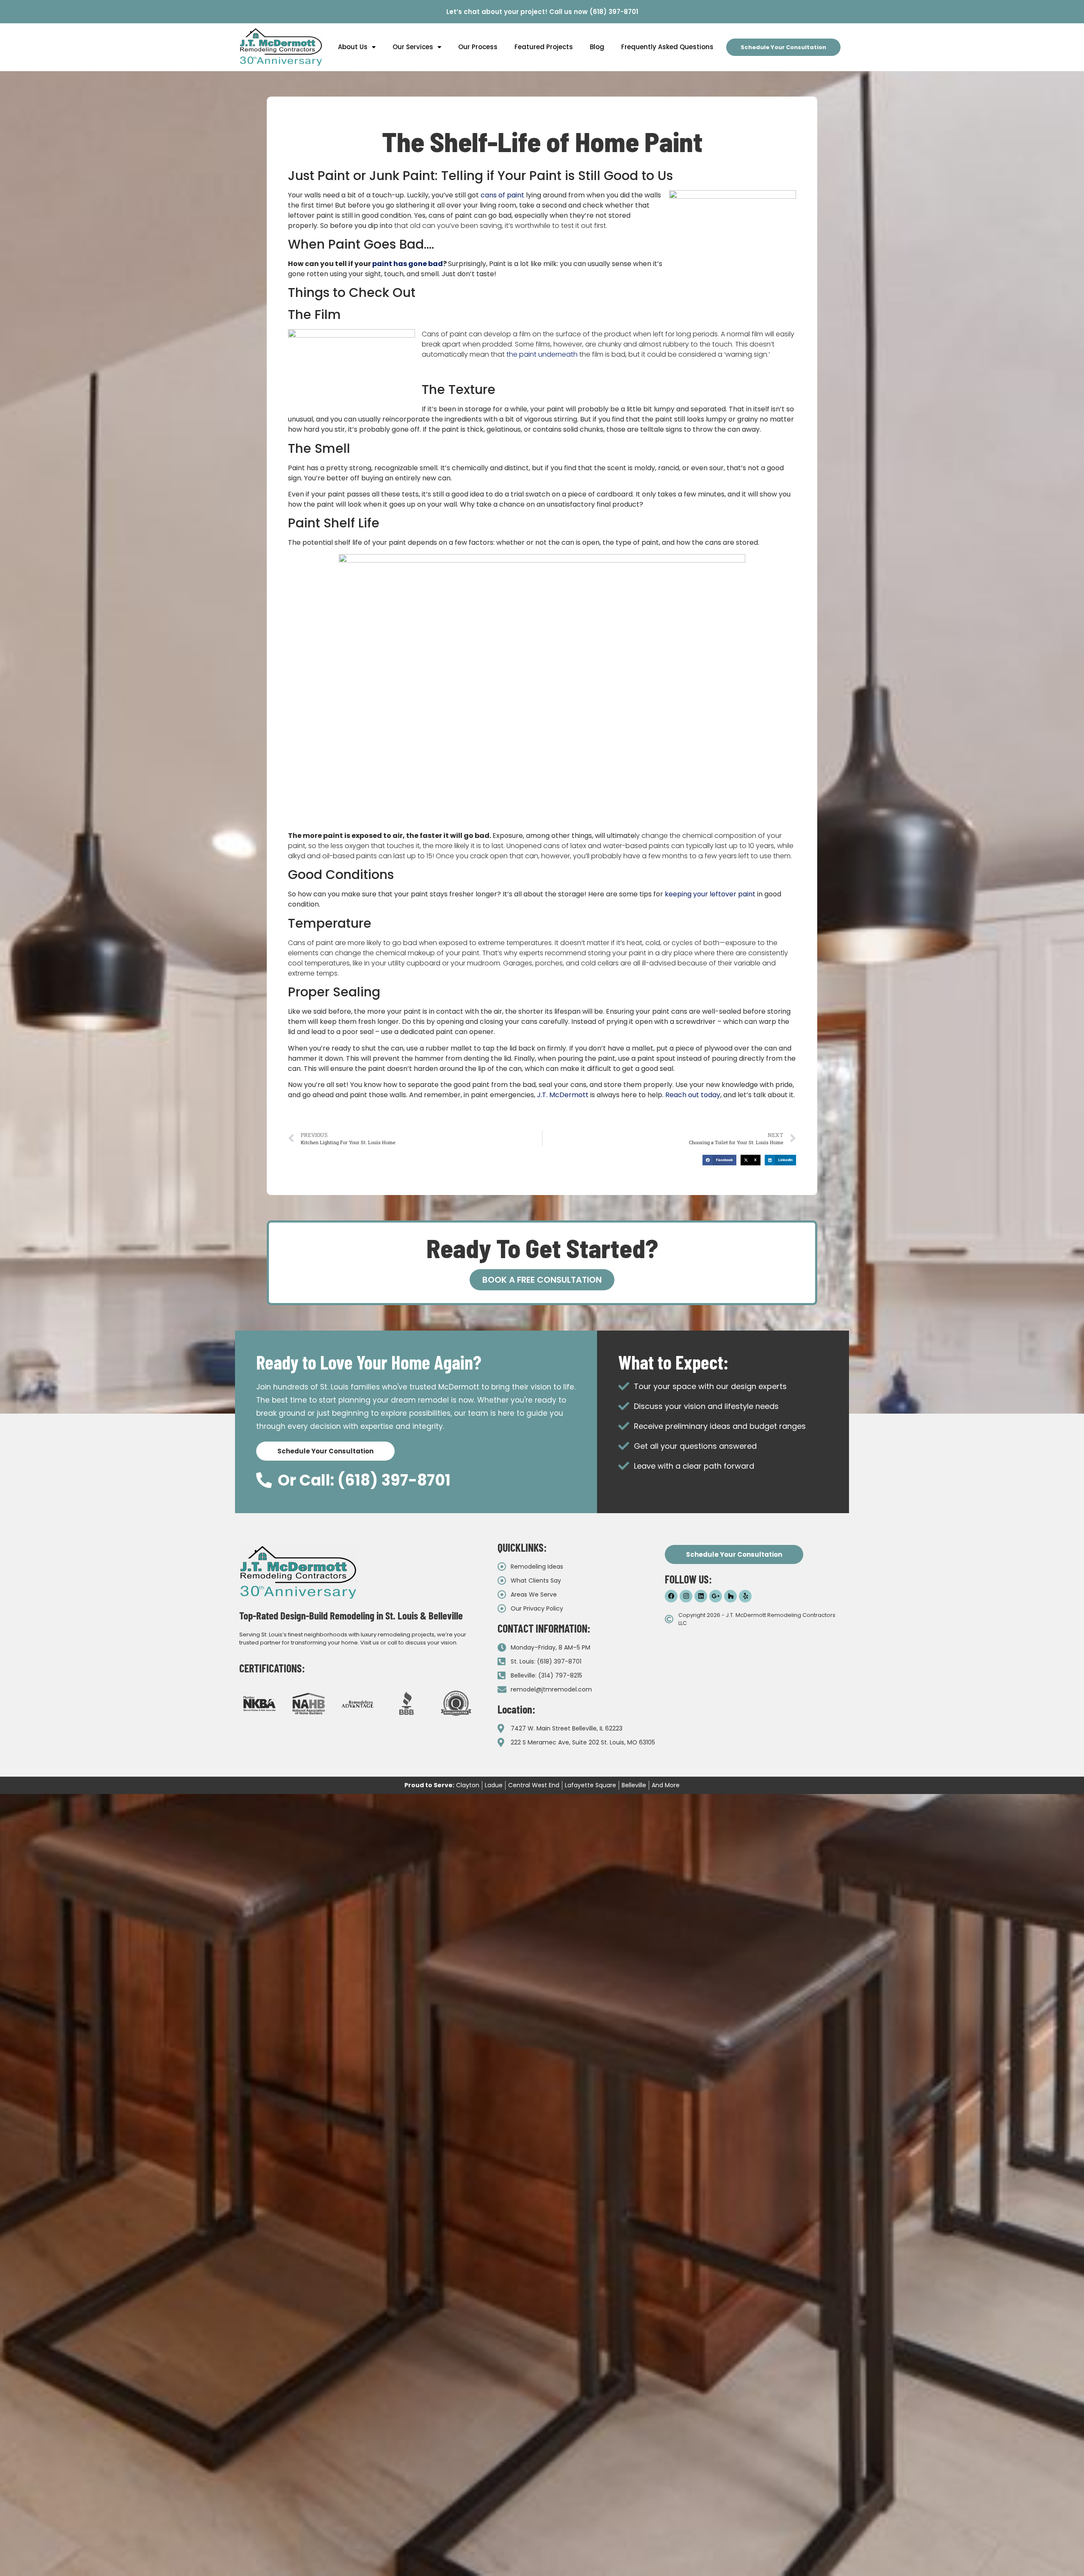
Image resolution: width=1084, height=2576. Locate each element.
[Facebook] (671, 1596)
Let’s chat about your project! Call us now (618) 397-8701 (542, 12)
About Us (353, 47)
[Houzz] (730, 1596)
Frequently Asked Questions (667, 47)
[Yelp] (745, 1596)
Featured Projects (544, 47)
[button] (719, 1160)
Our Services (413, 47)
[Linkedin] (701, 1596)
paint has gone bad (408, 264)
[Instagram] (686, 1596)
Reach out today (693, 1095)
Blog (597, 47)
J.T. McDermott (563, 1095)
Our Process (478, 47)
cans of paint (502, 195)
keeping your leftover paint (710, 894)
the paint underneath (542, 354)
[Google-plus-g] (716, 1596)
